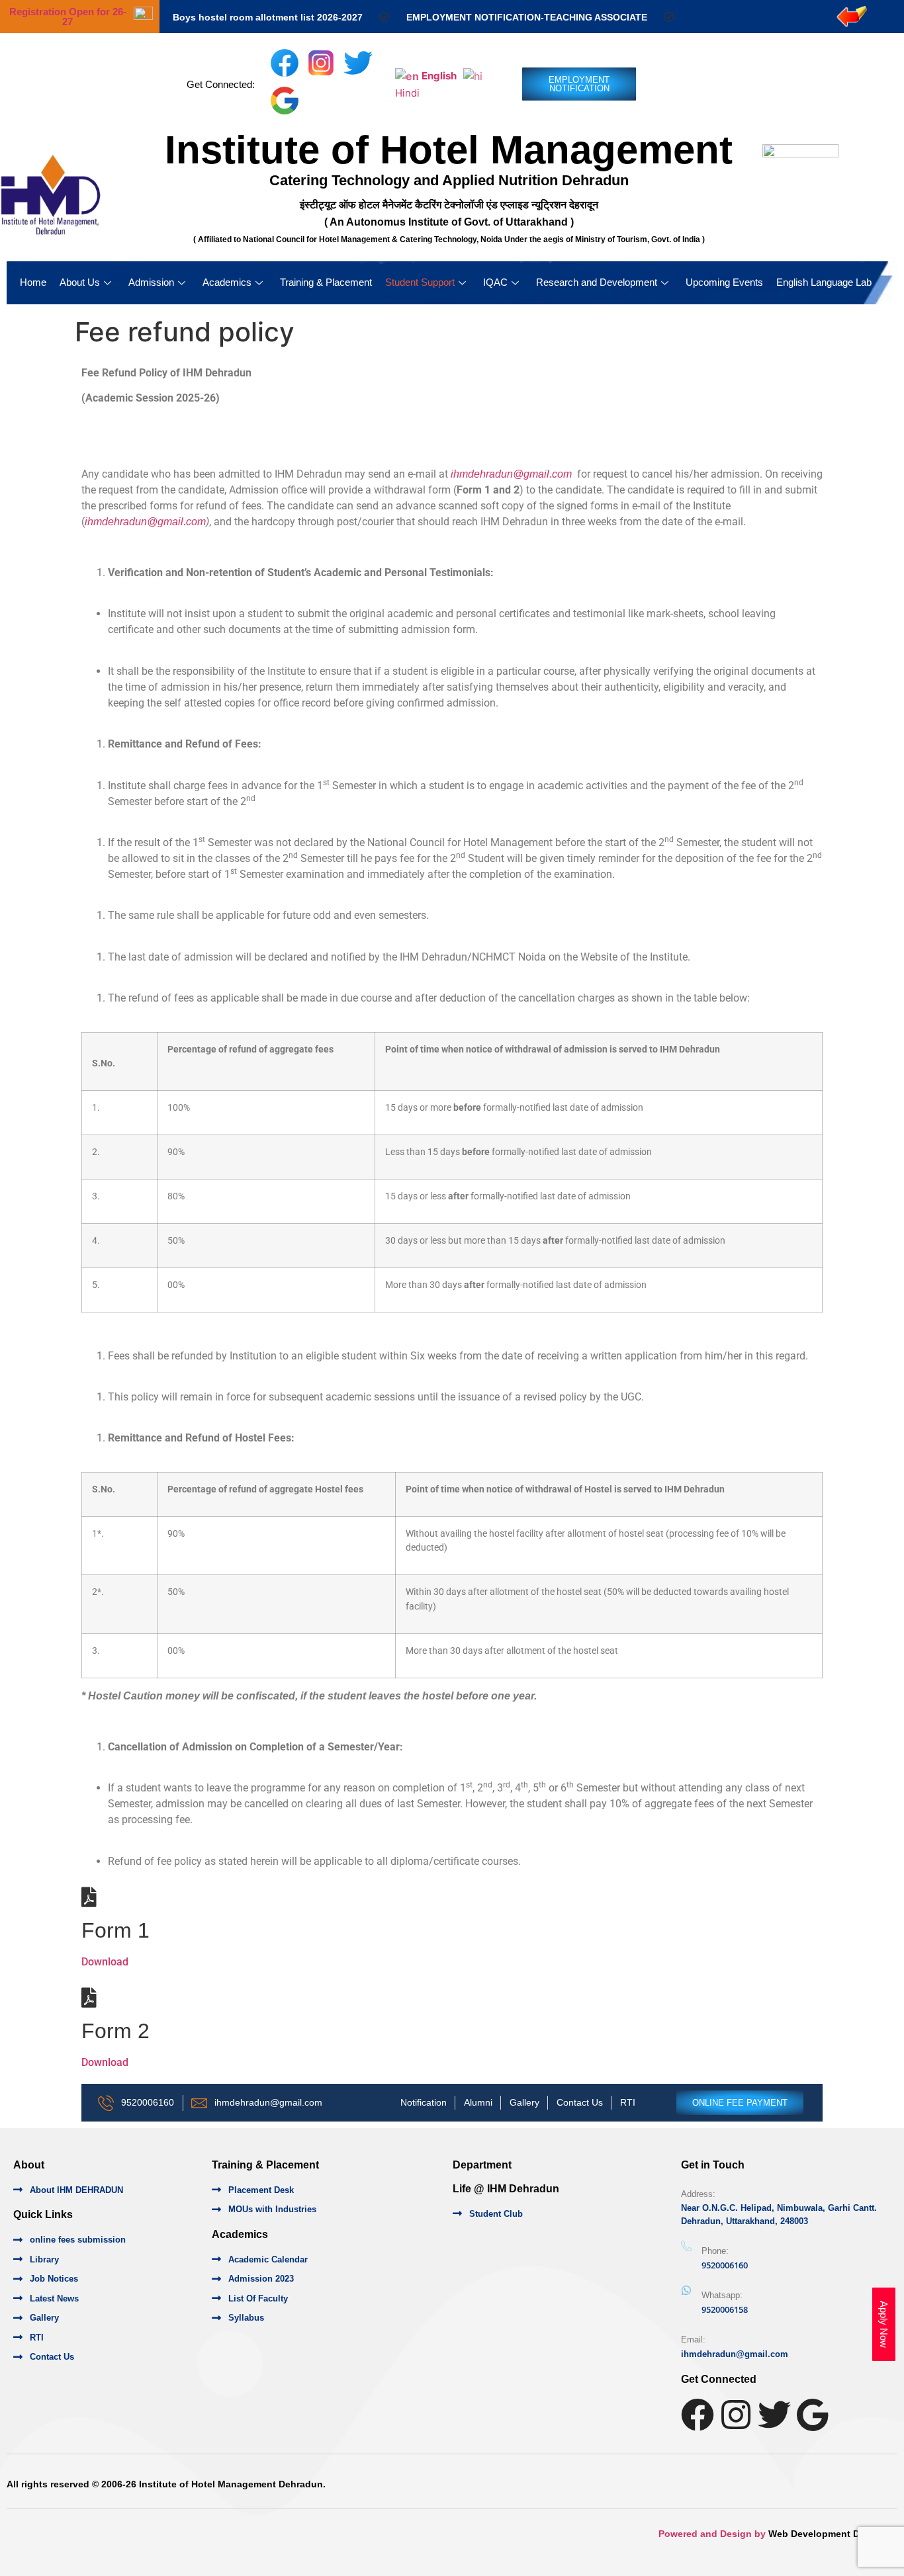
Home (33, 282)
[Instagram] (736, 2415)
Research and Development (597, 282)
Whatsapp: (722, 2295)
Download (105, 1962)
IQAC (495, 282)
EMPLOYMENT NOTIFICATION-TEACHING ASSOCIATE (527, 17)
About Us (80, 282)
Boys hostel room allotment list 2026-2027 (268, 17)
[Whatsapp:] (686, 2290)
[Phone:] (686, 2247)
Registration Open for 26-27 (68, 17)
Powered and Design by (713, 2534)
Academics (227, 282)
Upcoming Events (724, 282)
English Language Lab (824, 282)
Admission (151, 282)
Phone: (715, 2251)
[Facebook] (698, 2415)
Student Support (420, 282)
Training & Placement (326, 282)
